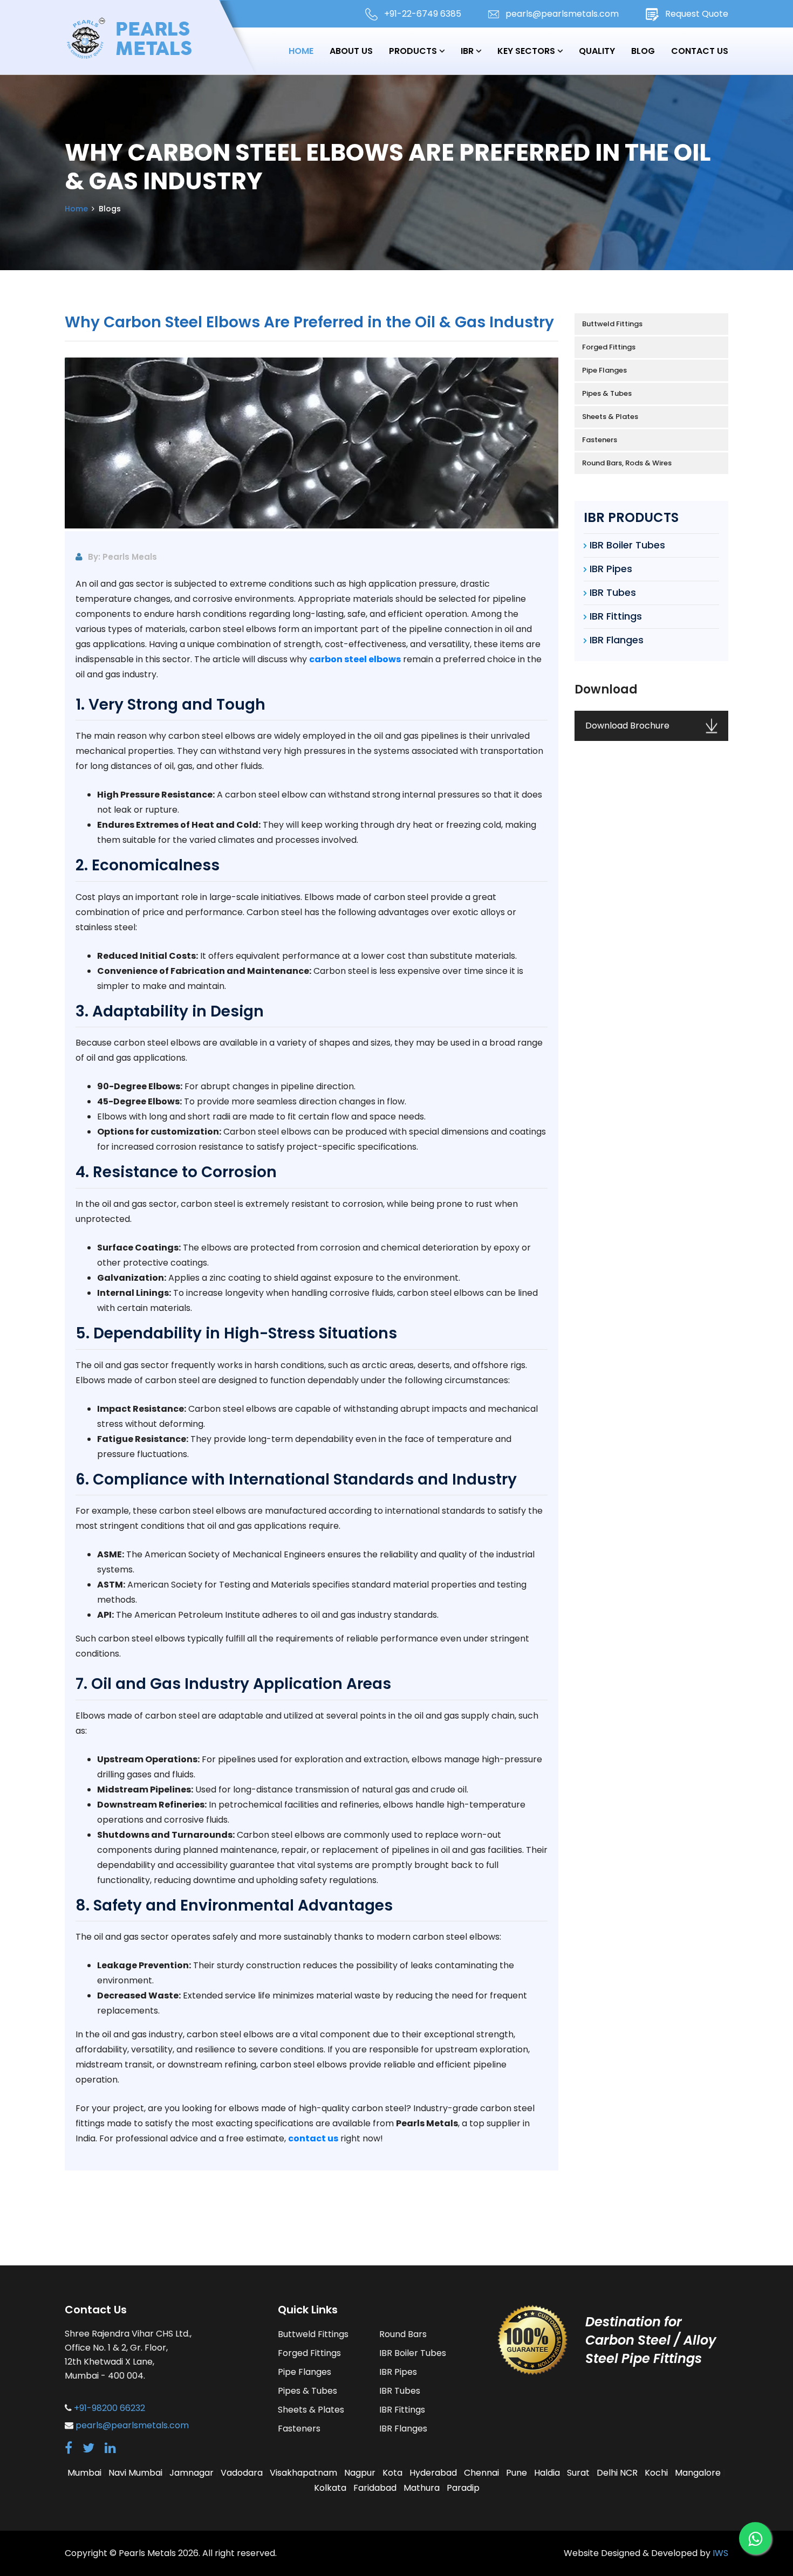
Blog (643, 51)
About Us (351, 51)
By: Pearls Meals (122, 557)
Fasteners (600, 440)
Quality (597, 51)
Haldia (547, 2473)
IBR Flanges (617, 640)
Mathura (422, 2488)
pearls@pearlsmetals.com (562, 14)
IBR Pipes (611, 569)
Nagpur (360, 2473)
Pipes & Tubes (607, 393)
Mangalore (698, 2473)
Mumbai (84, 2473)
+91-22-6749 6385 (423, 14)
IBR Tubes (613, 592)
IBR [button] (467, 51)
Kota (392, 2473)
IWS (720, 2553)
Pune (517, 2473)
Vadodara (242, 2473)
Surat (578, 2473)
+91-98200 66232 (110, 2408)
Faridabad (375, 2488)
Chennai (481, 2473)
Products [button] (414, 51)
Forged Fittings (609, 347)
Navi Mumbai (135, 2473)
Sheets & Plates (610, 417)
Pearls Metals (147, 2553)
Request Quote (697, 14)
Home (301, 51)
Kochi (656, 2473)
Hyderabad (433, 2473)
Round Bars (403, 2334)
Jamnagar (192, 2473)
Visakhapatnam (303, 2473)
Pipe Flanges (604, 370)
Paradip (463, 2488)
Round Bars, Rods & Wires (627, 463)
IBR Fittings (616, 616)
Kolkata (330, 2488)
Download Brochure (627, 726)
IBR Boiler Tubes (627, 545)
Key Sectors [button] (526, 51)
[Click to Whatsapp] (755, 2538)
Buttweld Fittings (612, 324)
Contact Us (700, 51)
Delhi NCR (617, 2473)
